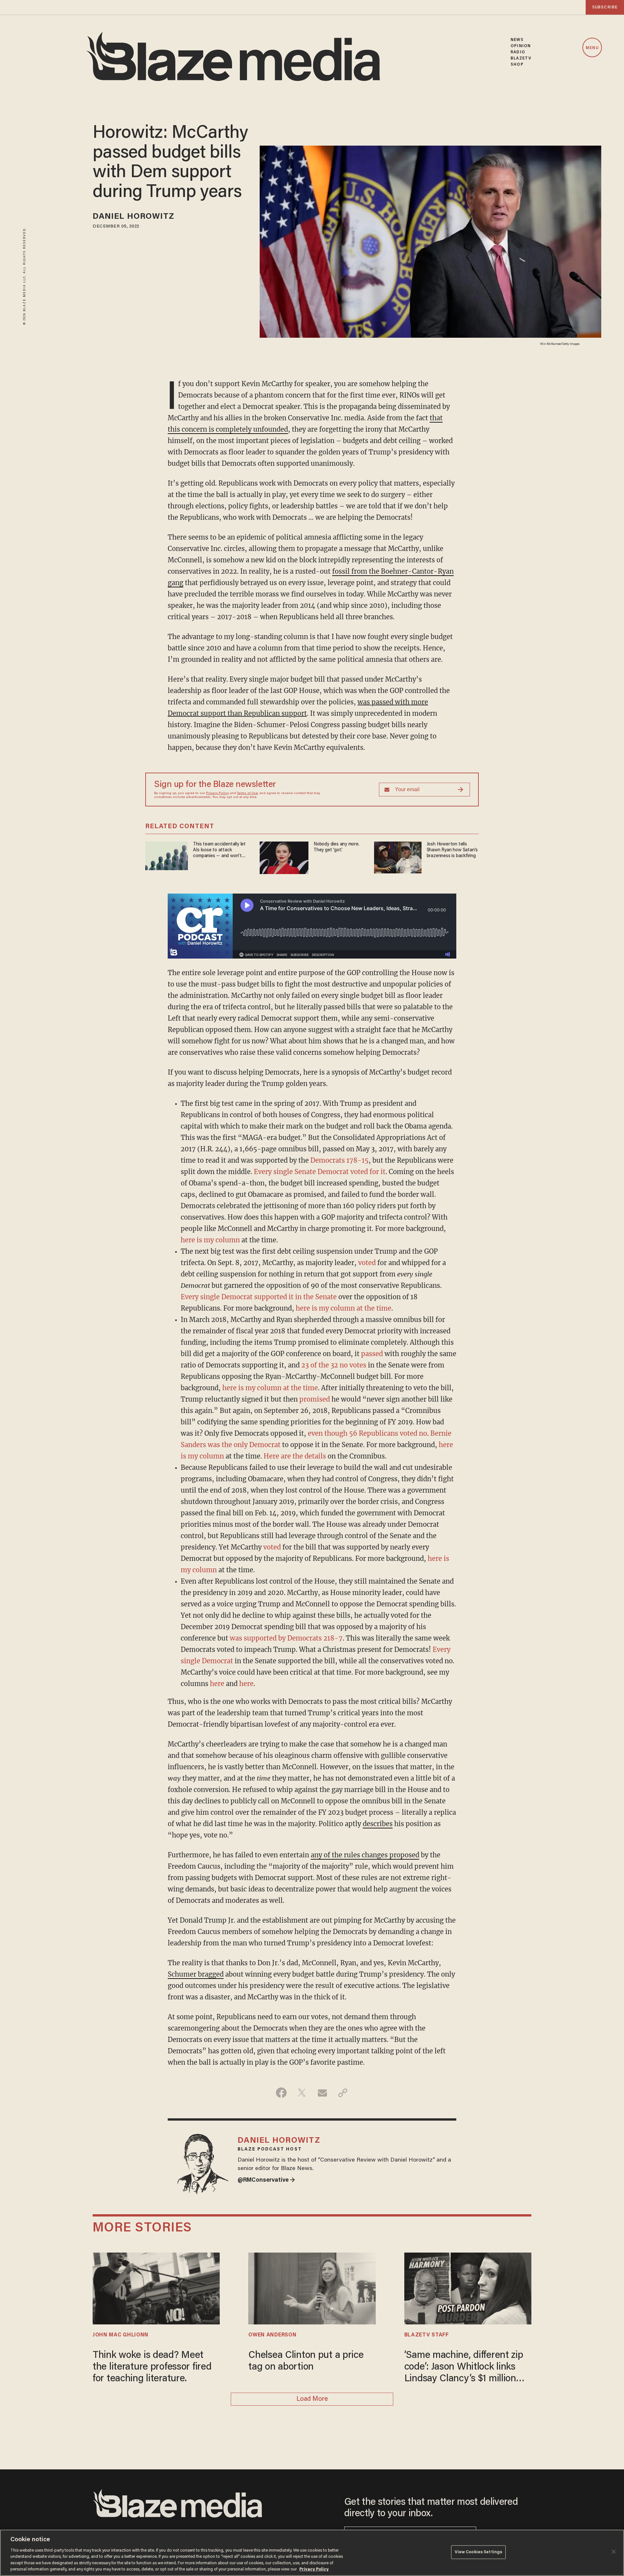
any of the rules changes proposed (365, 1855)
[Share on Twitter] (302, 2093)
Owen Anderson (272, 2335)
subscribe (605, 7)
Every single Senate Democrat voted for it (320, 1172)
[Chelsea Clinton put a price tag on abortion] (312, 2288)
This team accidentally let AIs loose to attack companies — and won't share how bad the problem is (221, 850)
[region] (312, 2553)
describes (378, 1824)
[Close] (614, 2552)
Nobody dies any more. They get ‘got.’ (337, 847)
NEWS (517, 40)
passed (372, 1354)
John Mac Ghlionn (121, 2335)
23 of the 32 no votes (334, 1365)
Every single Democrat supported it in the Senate (259, 1297)
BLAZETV (521, 58)
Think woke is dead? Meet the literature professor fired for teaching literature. (152, 2367)
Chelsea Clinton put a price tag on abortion (306, 2361)
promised (315, 1399)
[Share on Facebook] (281, 2093)
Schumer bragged (196, 1974)
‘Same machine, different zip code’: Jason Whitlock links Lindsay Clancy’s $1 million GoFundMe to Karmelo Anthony (464, 2368)
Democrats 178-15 (339, 1160)
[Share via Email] (322, 2093)
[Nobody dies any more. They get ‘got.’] (284, 857)
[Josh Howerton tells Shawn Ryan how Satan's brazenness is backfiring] (398, 857)
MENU (592, 48)
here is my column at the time (344, 1308)
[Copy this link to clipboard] (343, 2093)
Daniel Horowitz (134, 217)
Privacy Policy (217, 793)
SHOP (517, 65)
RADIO (518, 52)
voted (367, 1263)
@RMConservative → (266, 2180)
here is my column (210, 1240)
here (217, 1684)
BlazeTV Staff (427, 2335)
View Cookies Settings (479, 2552)
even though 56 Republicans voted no (367, 1433)
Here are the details (295, 1456)
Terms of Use (247, 793)
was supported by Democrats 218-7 (286, 1638)
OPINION (521, 46)
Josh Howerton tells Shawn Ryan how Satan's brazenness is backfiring (452, 850)
